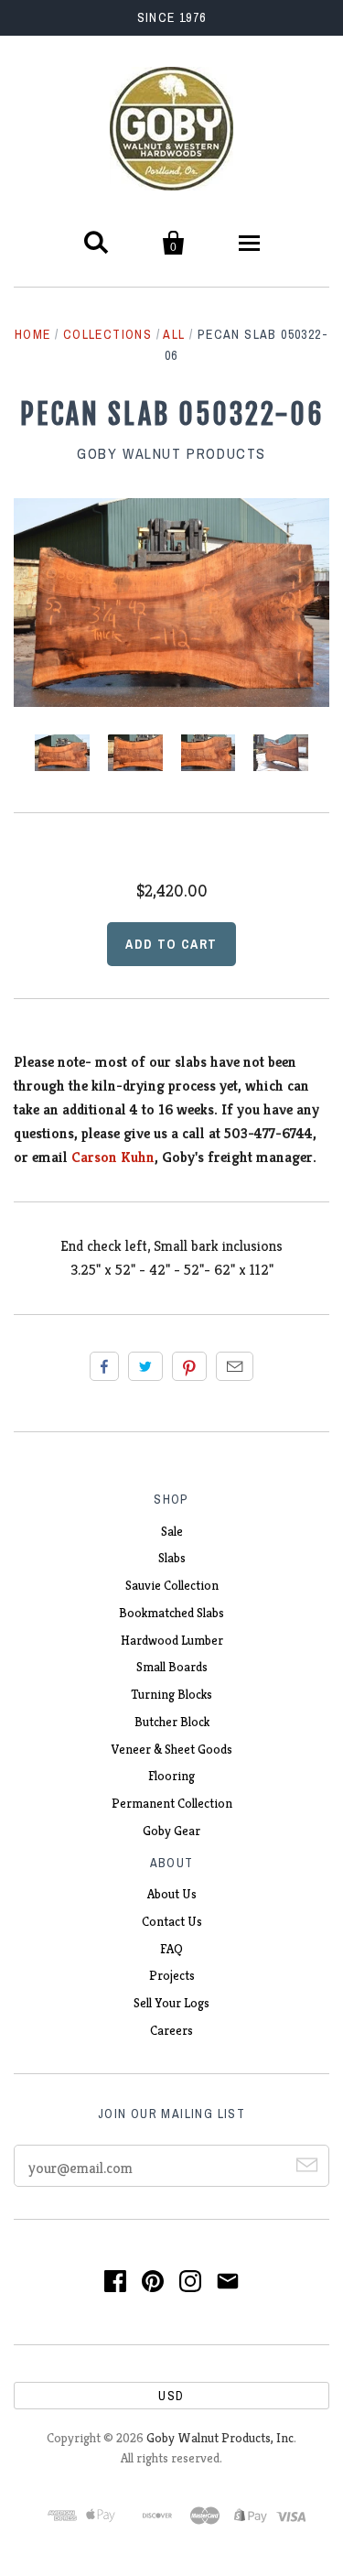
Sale (172, 1531)
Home (33, 334)
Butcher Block (172, 1722)
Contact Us (172, 1921)
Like (104, 1366)
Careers (171, 2030)
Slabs (172, 1558)
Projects (172, 1975)
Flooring (171, 1776)
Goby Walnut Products (171, 453)
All (174, 334)
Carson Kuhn (113, 1157)
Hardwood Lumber (172, 1640)
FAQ (171, 1949)
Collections (107, 334)
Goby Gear (171, 1831)
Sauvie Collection (172, 1585)
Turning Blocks (171, 1694)
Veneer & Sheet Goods (172, 1749)
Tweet (145, 1366)
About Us (172, 1894)
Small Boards (172, 1667)
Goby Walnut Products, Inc (220, 2438)
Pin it (189, 1366)
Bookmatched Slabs (171, 1613)
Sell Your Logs (171, 2003)
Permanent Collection (172, 1803)
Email (235, 1366)
